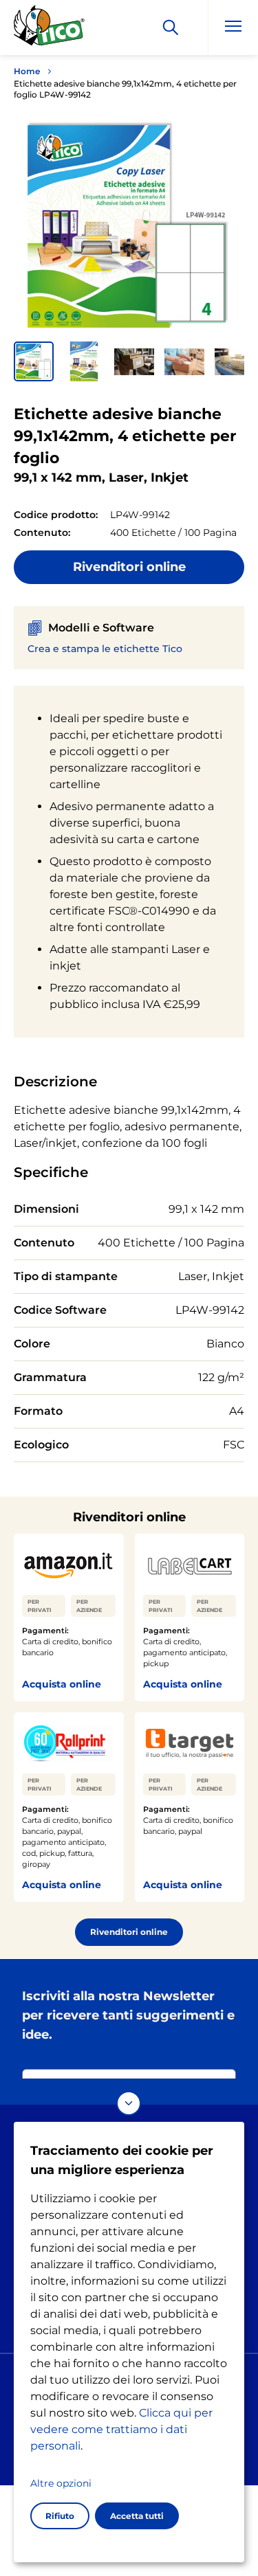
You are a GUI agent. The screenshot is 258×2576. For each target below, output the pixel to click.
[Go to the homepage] (50, 30)
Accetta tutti (137, 2516)
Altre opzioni (61, 2483)
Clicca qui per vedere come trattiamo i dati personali (121, 2429)
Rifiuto (60, 2516)
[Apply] (171, 27)
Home (27, 71)
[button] (34, 361)
